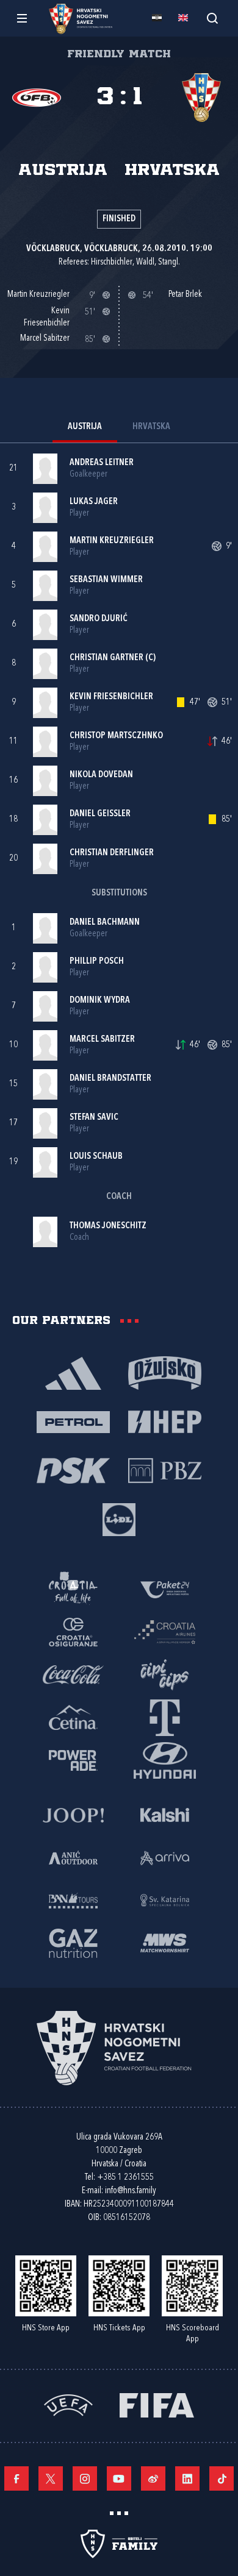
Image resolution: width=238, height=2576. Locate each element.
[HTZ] (73, 1589)
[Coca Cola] (73, 1674)
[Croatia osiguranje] (73, 1631)
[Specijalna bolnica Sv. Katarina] (165, 1899)
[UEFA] (68, 2404)
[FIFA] (157, 2404)
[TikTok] (222, 2478)
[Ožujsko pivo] (165, 1372)
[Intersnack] (165, 1674)
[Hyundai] (165, 1759)
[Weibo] (153, 2478)
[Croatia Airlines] (165, 1631)
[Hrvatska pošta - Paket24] (165, 1589)
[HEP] (165, 1421)
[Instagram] (85, 2478)
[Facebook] (16, 2478)
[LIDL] (119, 1518)
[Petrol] (73, 1421)
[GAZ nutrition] (73, 1942)
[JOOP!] (73, 1814)
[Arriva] (165, 1857)
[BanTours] (73, 1899)
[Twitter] (51, 2478)
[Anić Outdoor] (73, 1857)
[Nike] (73, 1372)
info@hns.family (131, 2191)
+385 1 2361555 (125, 2178)
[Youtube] (119, 2478)
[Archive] (212, 18)
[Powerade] (73, 1759)
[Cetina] (73, 1717)
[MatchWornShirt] (165, 1942)
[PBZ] (165, 1470)
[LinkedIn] (187, 2478)
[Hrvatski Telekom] (165, 1717)
